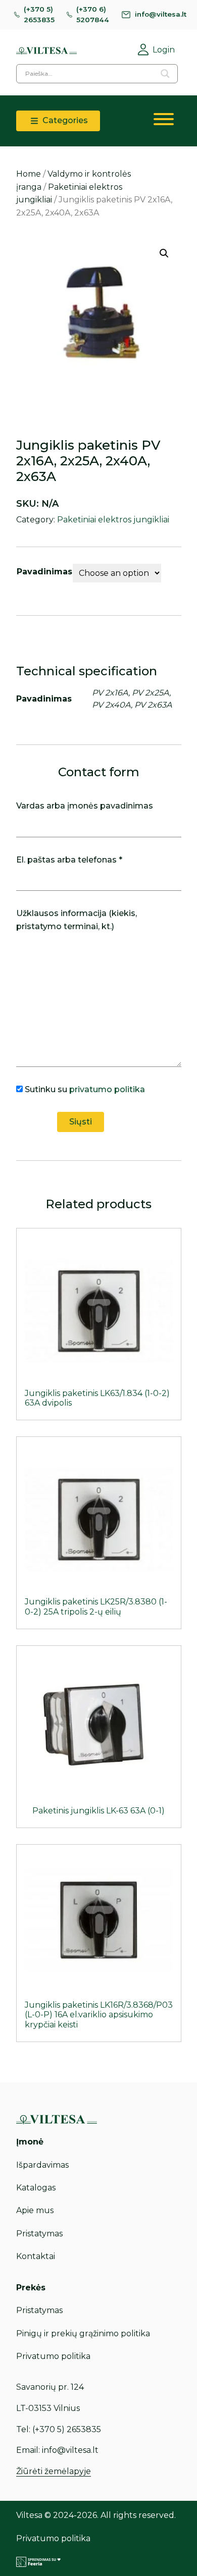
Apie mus (35, 2210)
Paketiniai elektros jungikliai (113, 520)
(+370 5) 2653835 (39, 15)
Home (29, 174)
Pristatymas (39, 2234)
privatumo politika (107, 1089)
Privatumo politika (53, 2356)
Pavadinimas (44, 572)
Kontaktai (36, 2256)
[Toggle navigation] (164, 121)
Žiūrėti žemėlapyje (54, 2471)
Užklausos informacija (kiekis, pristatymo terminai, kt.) (77, 920)
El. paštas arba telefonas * (69, 860)
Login (164, 50)
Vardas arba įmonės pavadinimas (85, 806)
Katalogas (36, 2188)
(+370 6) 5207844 (93, 15)
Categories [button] (64, 120)
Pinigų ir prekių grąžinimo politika (83, 2333)
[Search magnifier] (165, 74)
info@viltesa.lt (161, 14)
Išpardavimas (42, 2165)
